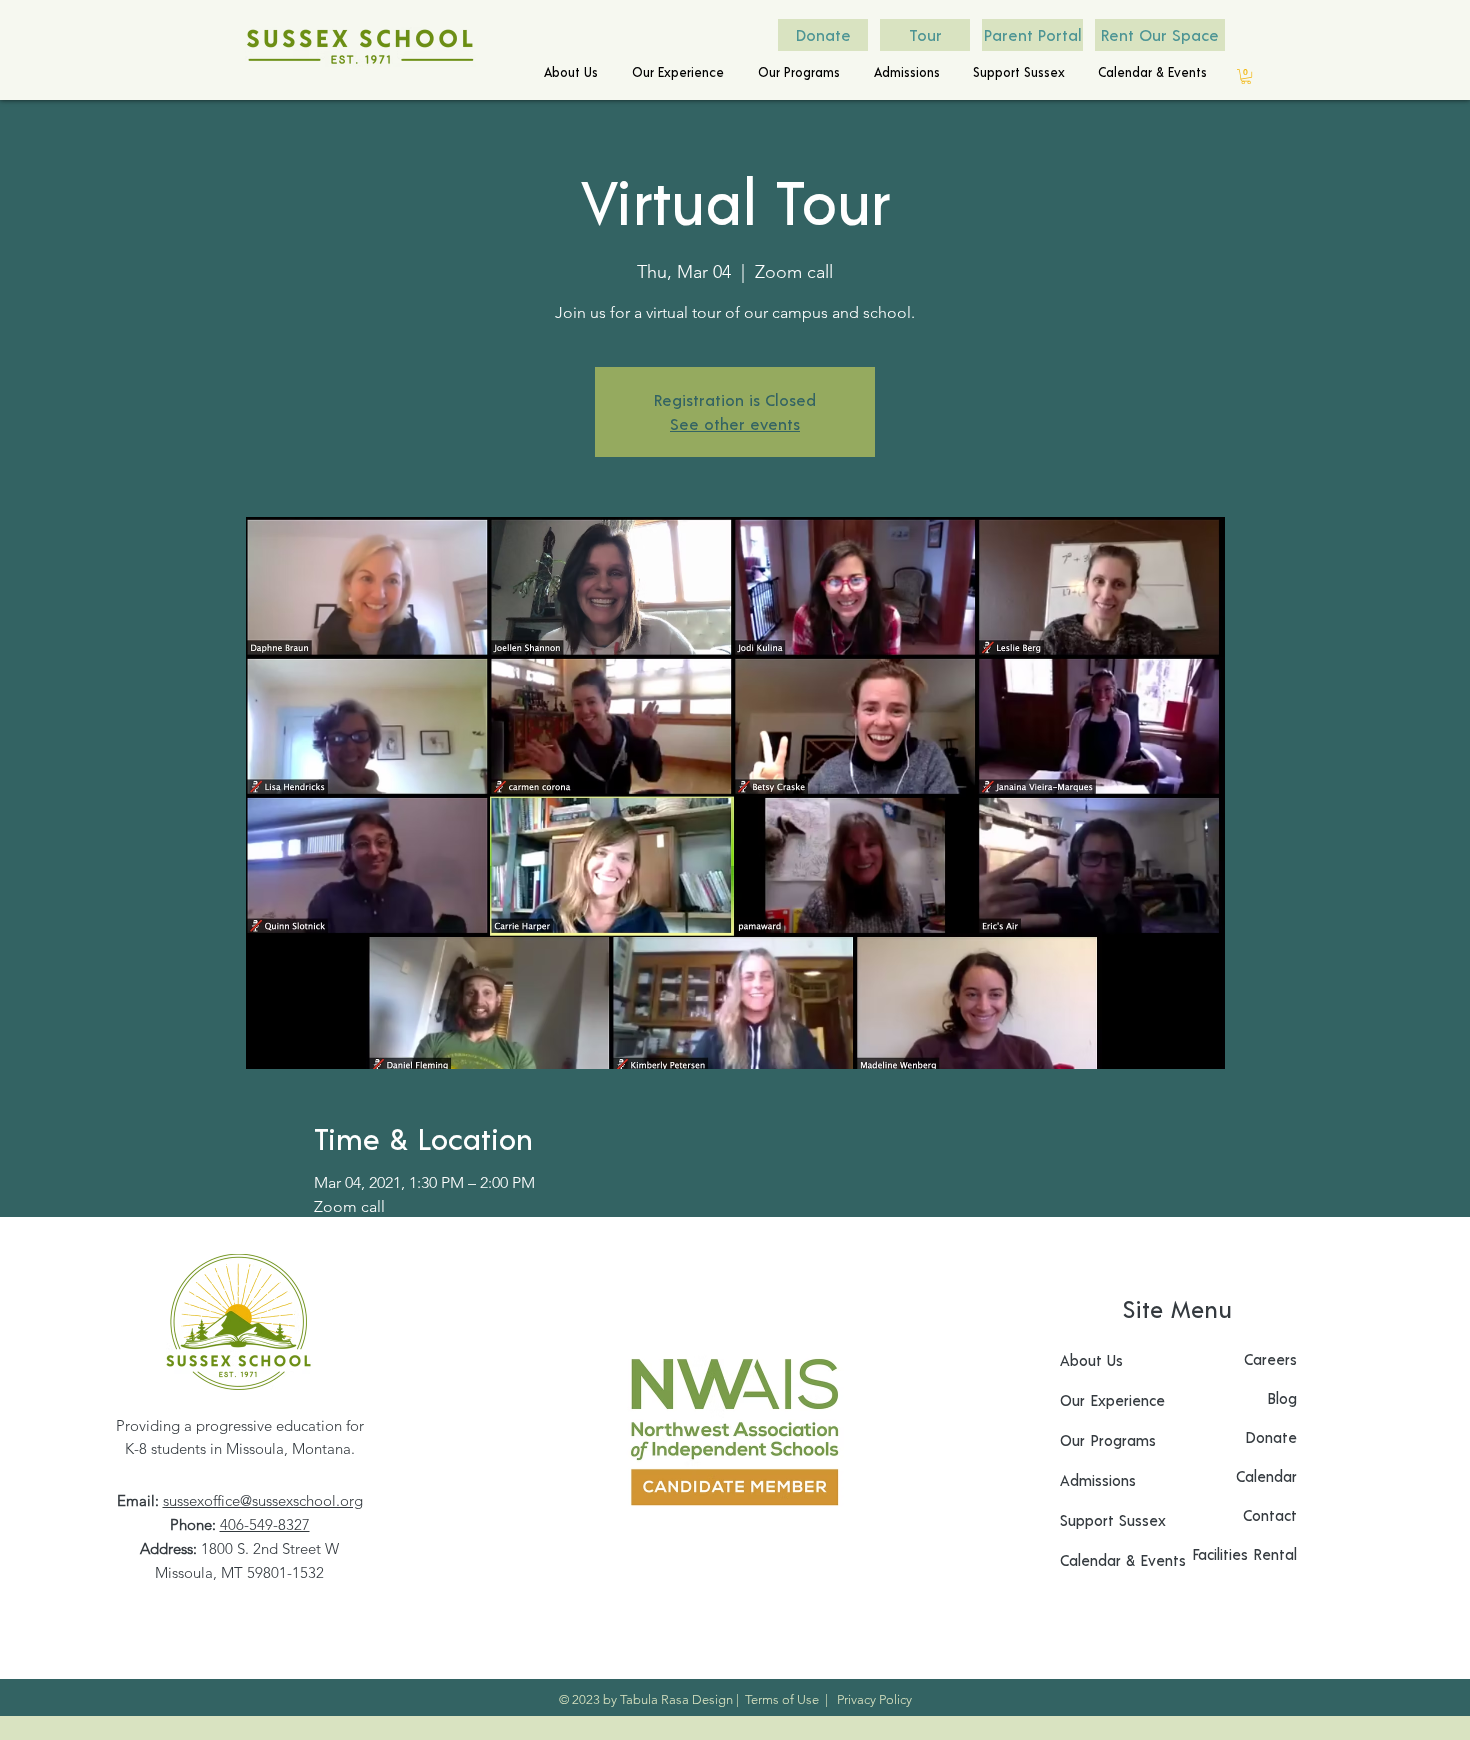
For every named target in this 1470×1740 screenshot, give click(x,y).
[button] (569, 72)
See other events (735, 423)
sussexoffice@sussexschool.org (263, 1500)
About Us (1091, 1360)
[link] (1246, 76)
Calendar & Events (1123, 1560)
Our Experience (1112, 1400)
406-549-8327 (265, 1524)
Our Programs (1108, 1440)
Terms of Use (782, 1699)
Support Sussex (1113, 1520)
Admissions (1098, 1480)
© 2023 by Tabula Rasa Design (646, 1699)
